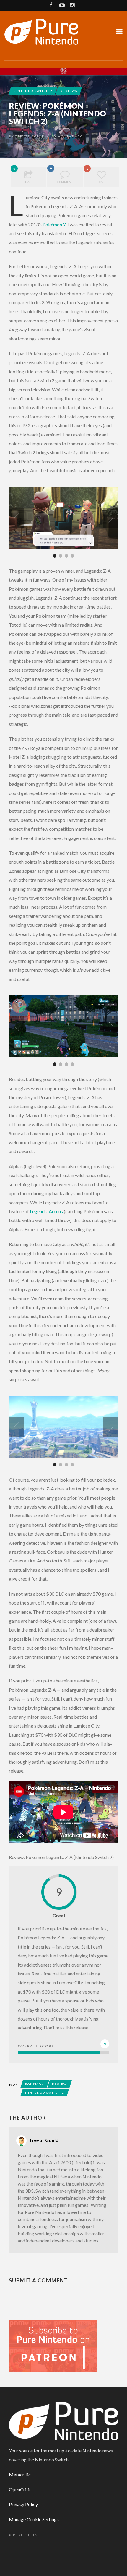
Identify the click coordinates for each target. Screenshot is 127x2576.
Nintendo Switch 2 (33, 91)
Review (60, 2084)
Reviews (69, 91)
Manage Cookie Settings (34, 2519)
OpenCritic (20, 2489)
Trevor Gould (30, 136)
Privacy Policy (23, 2504)
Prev (16, 518)
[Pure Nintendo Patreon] (53, 2346)
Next (111, 518)
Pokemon (35, 2084)
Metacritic (20, 2475)
